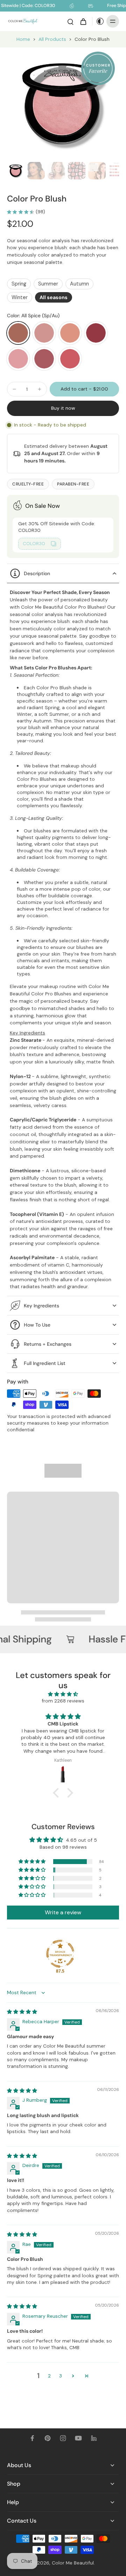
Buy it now (63, 408)
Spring (19, 284)
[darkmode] (98, 21)
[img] (63, 1694)
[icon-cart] (83, 21)
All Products (52, 39)
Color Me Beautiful (73, 2563)
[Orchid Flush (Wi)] (70, 359)
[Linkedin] (94, 2438)
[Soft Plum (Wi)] (96, 333)
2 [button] (49, 2376)
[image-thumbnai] (16, 171)
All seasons (54, 297)
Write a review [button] (63, 1912)
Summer (48, 284)
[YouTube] (78, 2438)
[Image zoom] (63, 103)
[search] (70, 21)
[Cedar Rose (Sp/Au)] (44, 333)
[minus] (14, 389)
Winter (20, 297)
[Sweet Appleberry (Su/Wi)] (44, 359)
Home (23, 39)
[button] (84, 389)
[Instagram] (63, 2438)
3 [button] (61, 2376)
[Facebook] (32, 2438)
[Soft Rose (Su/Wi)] (18, 359)
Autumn (79, 284)
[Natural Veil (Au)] (70, 333)
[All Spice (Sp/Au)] (18, 333)
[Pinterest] (48, 2438)
